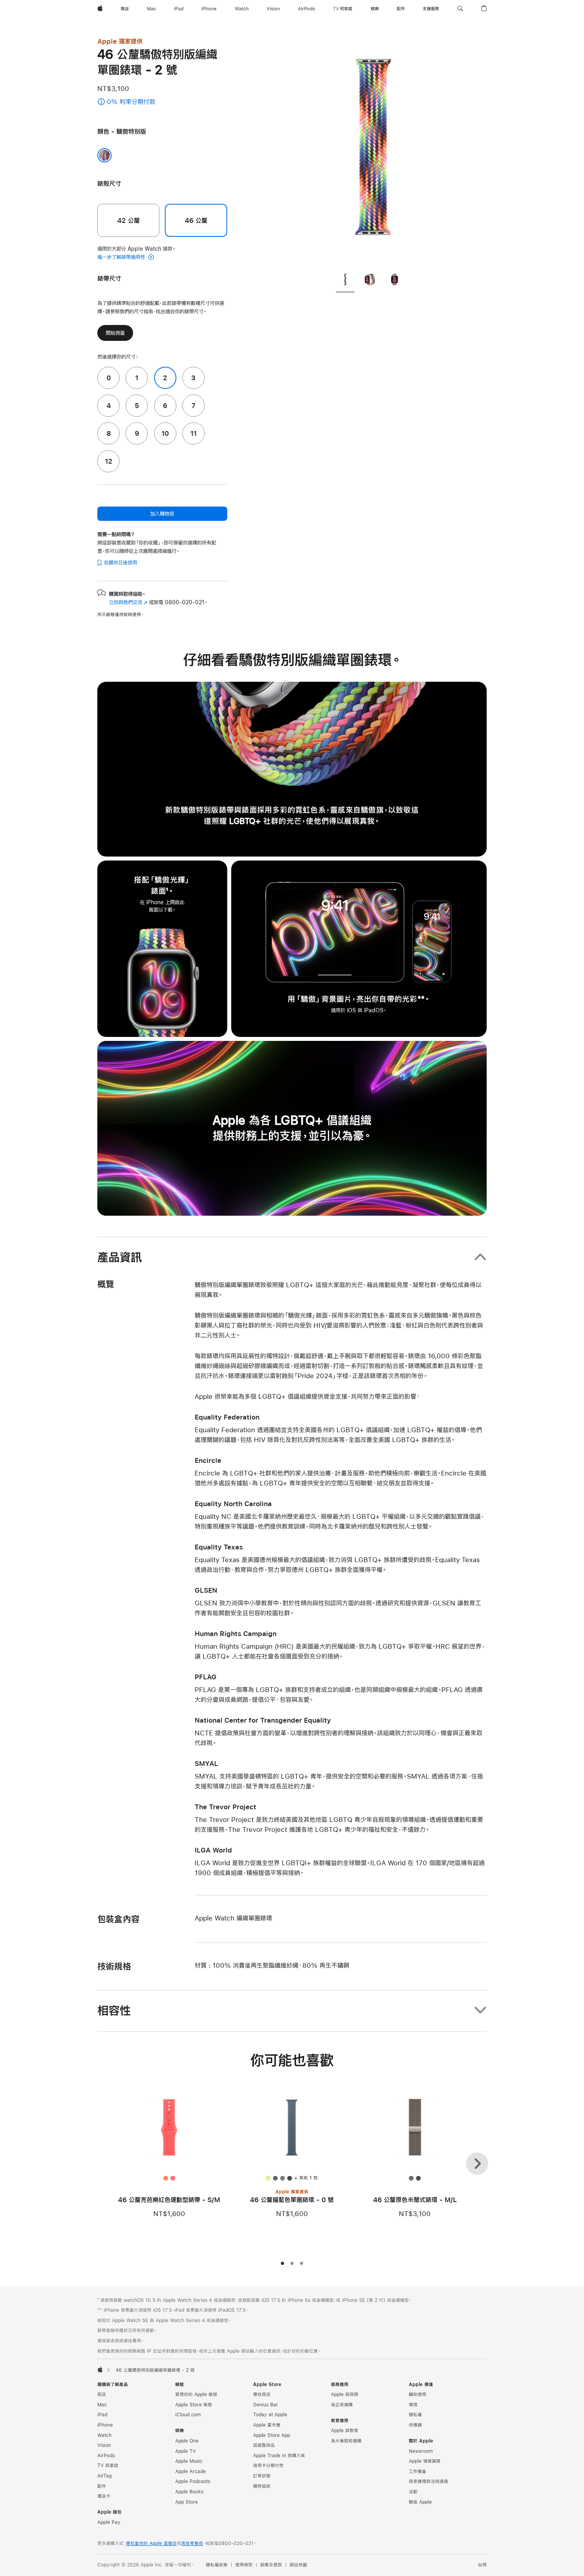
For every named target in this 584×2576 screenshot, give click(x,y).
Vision (104, 2445)
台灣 (482, 2565)
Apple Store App (272, 2435)
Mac (102, 2405)
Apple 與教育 (345, 2431)
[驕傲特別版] (104, 155)
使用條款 (244, 2565)
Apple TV (186, 2451)
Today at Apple (270, 2415)
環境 (413, 2405)
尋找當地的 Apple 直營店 (151, 2543)
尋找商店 (262, 2394)
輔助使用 (418, 2394)
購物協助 (262, 2486)
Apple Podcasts (193, 2481)
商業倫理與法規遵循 (428, 2481)
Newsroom (421, 2451)
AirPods (106, 2456)
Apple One (187, 2441)
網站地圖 (298, 2565)
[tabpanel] (373, 151)
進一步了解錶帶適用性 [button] (122, 257)
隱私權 (415, 2415)
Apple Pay (109, 2522)
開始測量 (115, 333)
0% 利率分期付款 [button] (141, 102)
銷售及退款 (271, 2565)
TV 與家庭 (108, 2466)
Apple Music (189, 2461)
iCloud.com (188, 2415)
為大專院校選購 (346, 2441)
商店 (102, 2394)
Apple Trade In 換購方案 (279, 2456)
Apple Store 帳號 (194, 2405)
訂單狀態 (262, 2476)
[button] (460, 9)
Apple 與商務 (345, 2394)
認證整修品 (264, 2445)
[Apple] (100, 2369)
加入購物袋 (162, 514)
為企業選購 (342, 2405)
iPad (102, 2415)
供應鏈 (415, 2425)
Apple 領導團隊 (425, 2461)
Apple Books (189, 2492)
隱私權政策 (217, 2565)
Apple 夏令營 (267, 2425)
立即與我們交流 (128, 602)
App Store (187, 2502)
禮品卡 (104, 2496)
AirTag (104, 2476)
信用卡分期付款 (268, 2466)
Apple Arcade (190, 2472)
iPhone (105, 2425)
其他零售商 (192, 2543)
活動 (413, 2492)
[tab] (345, 281)
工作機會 (418, 2472)
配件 (102, 2486)
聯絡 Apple (420, 2502)
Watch (104, 2435)
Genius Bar (266, 2405)
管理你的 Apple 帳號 (196, 2394)
